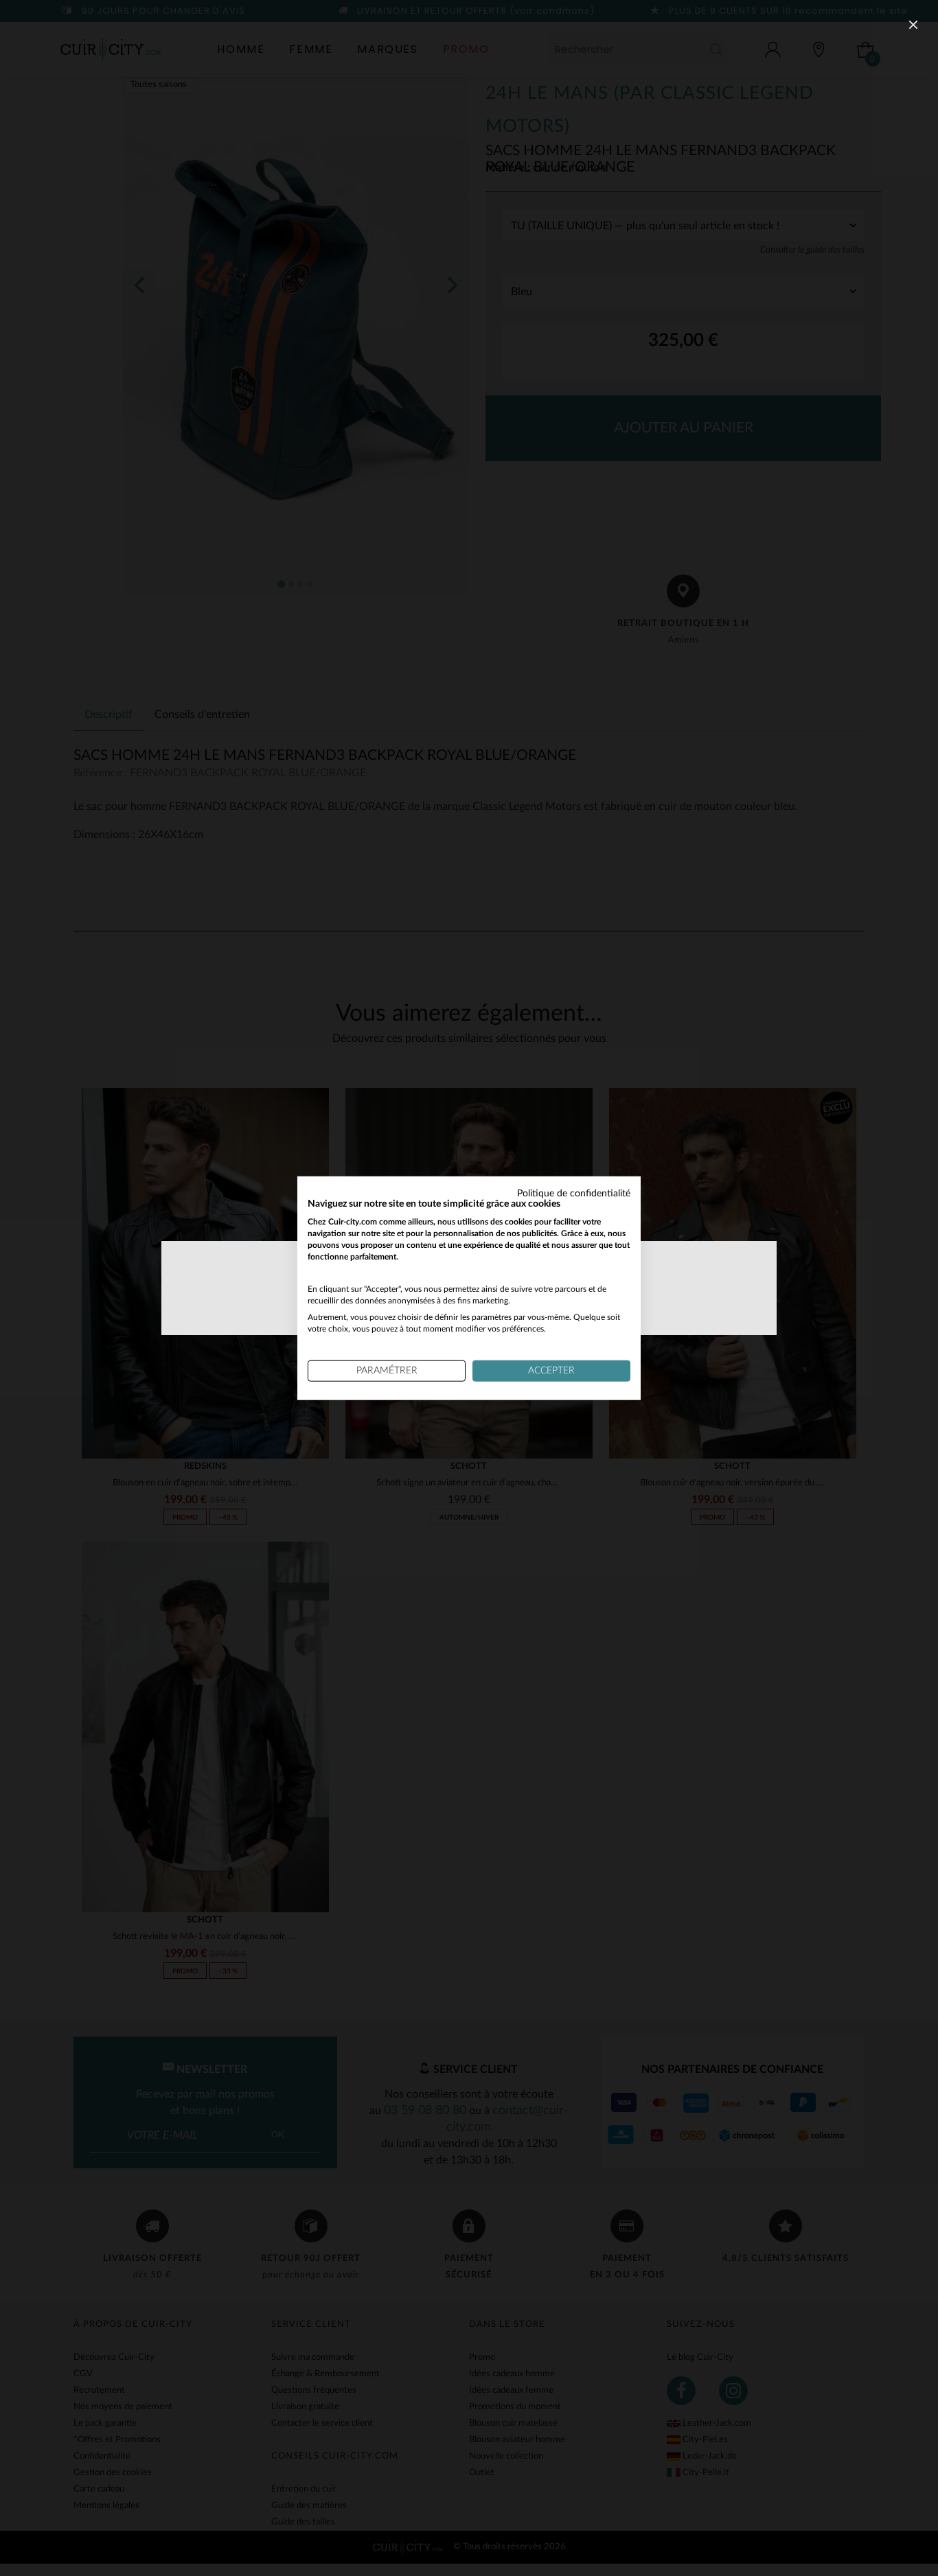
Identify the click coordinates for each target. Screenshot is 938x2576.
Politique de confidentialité (574, 1193)
